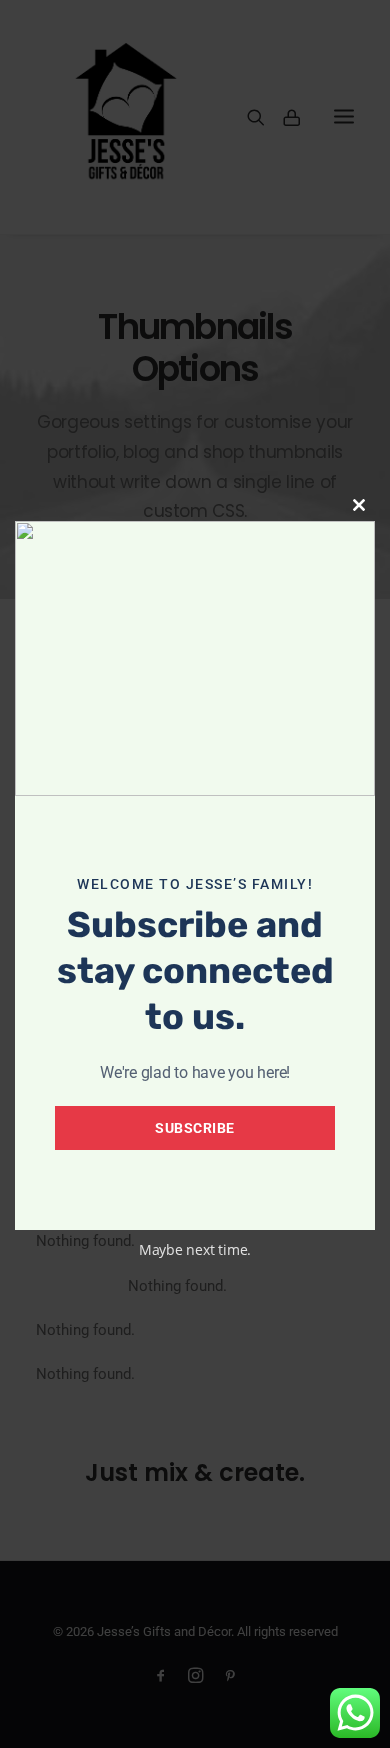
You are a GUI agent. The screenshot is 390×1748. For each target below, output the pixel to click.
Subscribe (195, 1128)
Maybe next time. (195, 1249)
